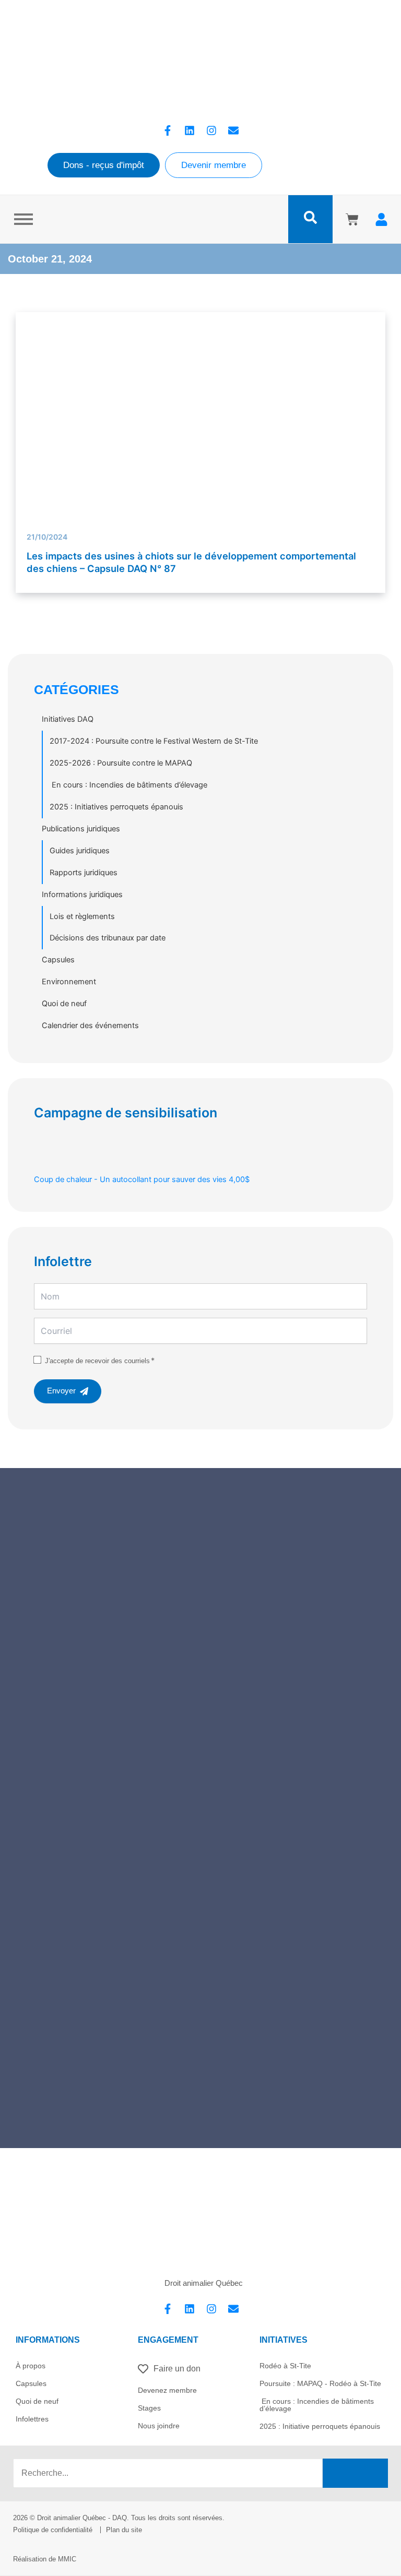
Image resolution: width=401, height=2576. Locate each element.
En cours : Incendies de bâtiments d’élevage (128, 785)
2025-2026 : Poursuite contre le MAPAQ (121, 763)
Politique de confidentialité (53, 2530)
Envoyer (61, 1391)
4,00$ (142, 1179)
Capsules (58, 960)
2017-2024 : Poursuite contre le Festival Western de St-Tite (154, 741)
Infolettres (32, 2419)
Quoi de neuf (64, 1004)
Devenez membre (167, 2390)
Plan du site (124, 2530)
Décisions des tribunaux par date (108, 938)
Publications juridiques (81, 829)
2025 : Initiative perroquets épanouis (320, 2426)
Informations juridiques (82, 895)
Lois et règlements (82, 916)
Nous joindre (159, 2426)
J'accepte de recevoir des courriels (97, 1361)
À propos (31, 2366)
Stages (149, 2408)
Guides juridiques (80, 851)
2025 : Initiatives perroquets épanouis (116, 807)
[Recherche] (355, 2473)
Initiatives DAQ (68, 719)
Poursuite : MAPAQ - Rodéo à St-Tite (320, 2383)
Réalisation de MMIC (45, 2559)
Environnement (69, 982)
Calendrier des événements (90, 1025)
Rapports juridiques (84, 873)
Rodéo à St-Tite (285, 2366)
